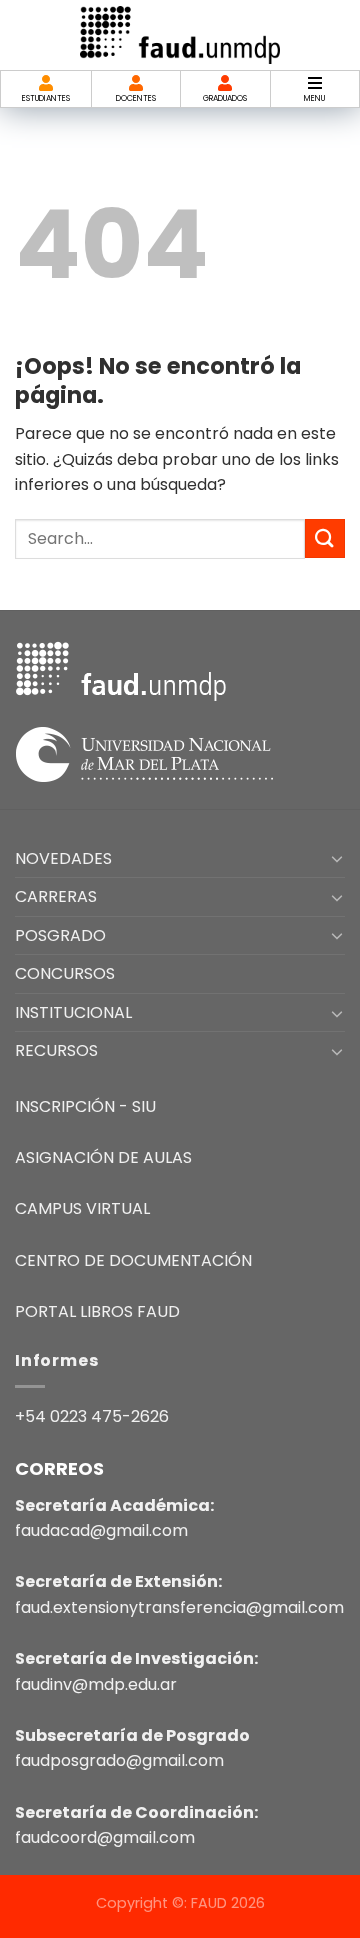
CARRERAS (56, 896)
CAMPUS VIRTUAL (82, 1208)
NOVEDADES (63, 858)
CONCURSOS (65, 973)
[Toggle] (337, 858)
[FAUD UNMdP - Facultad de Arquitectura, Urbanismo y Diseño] (180, 34)
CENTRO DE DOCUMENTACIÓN (133, 1260)
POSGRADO (60, 935)
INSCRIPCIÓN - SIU (85, 1106)
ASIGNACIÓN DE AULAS (103, 1157)
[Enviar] (325, 538)
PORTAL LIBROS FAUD (97, 1311)
